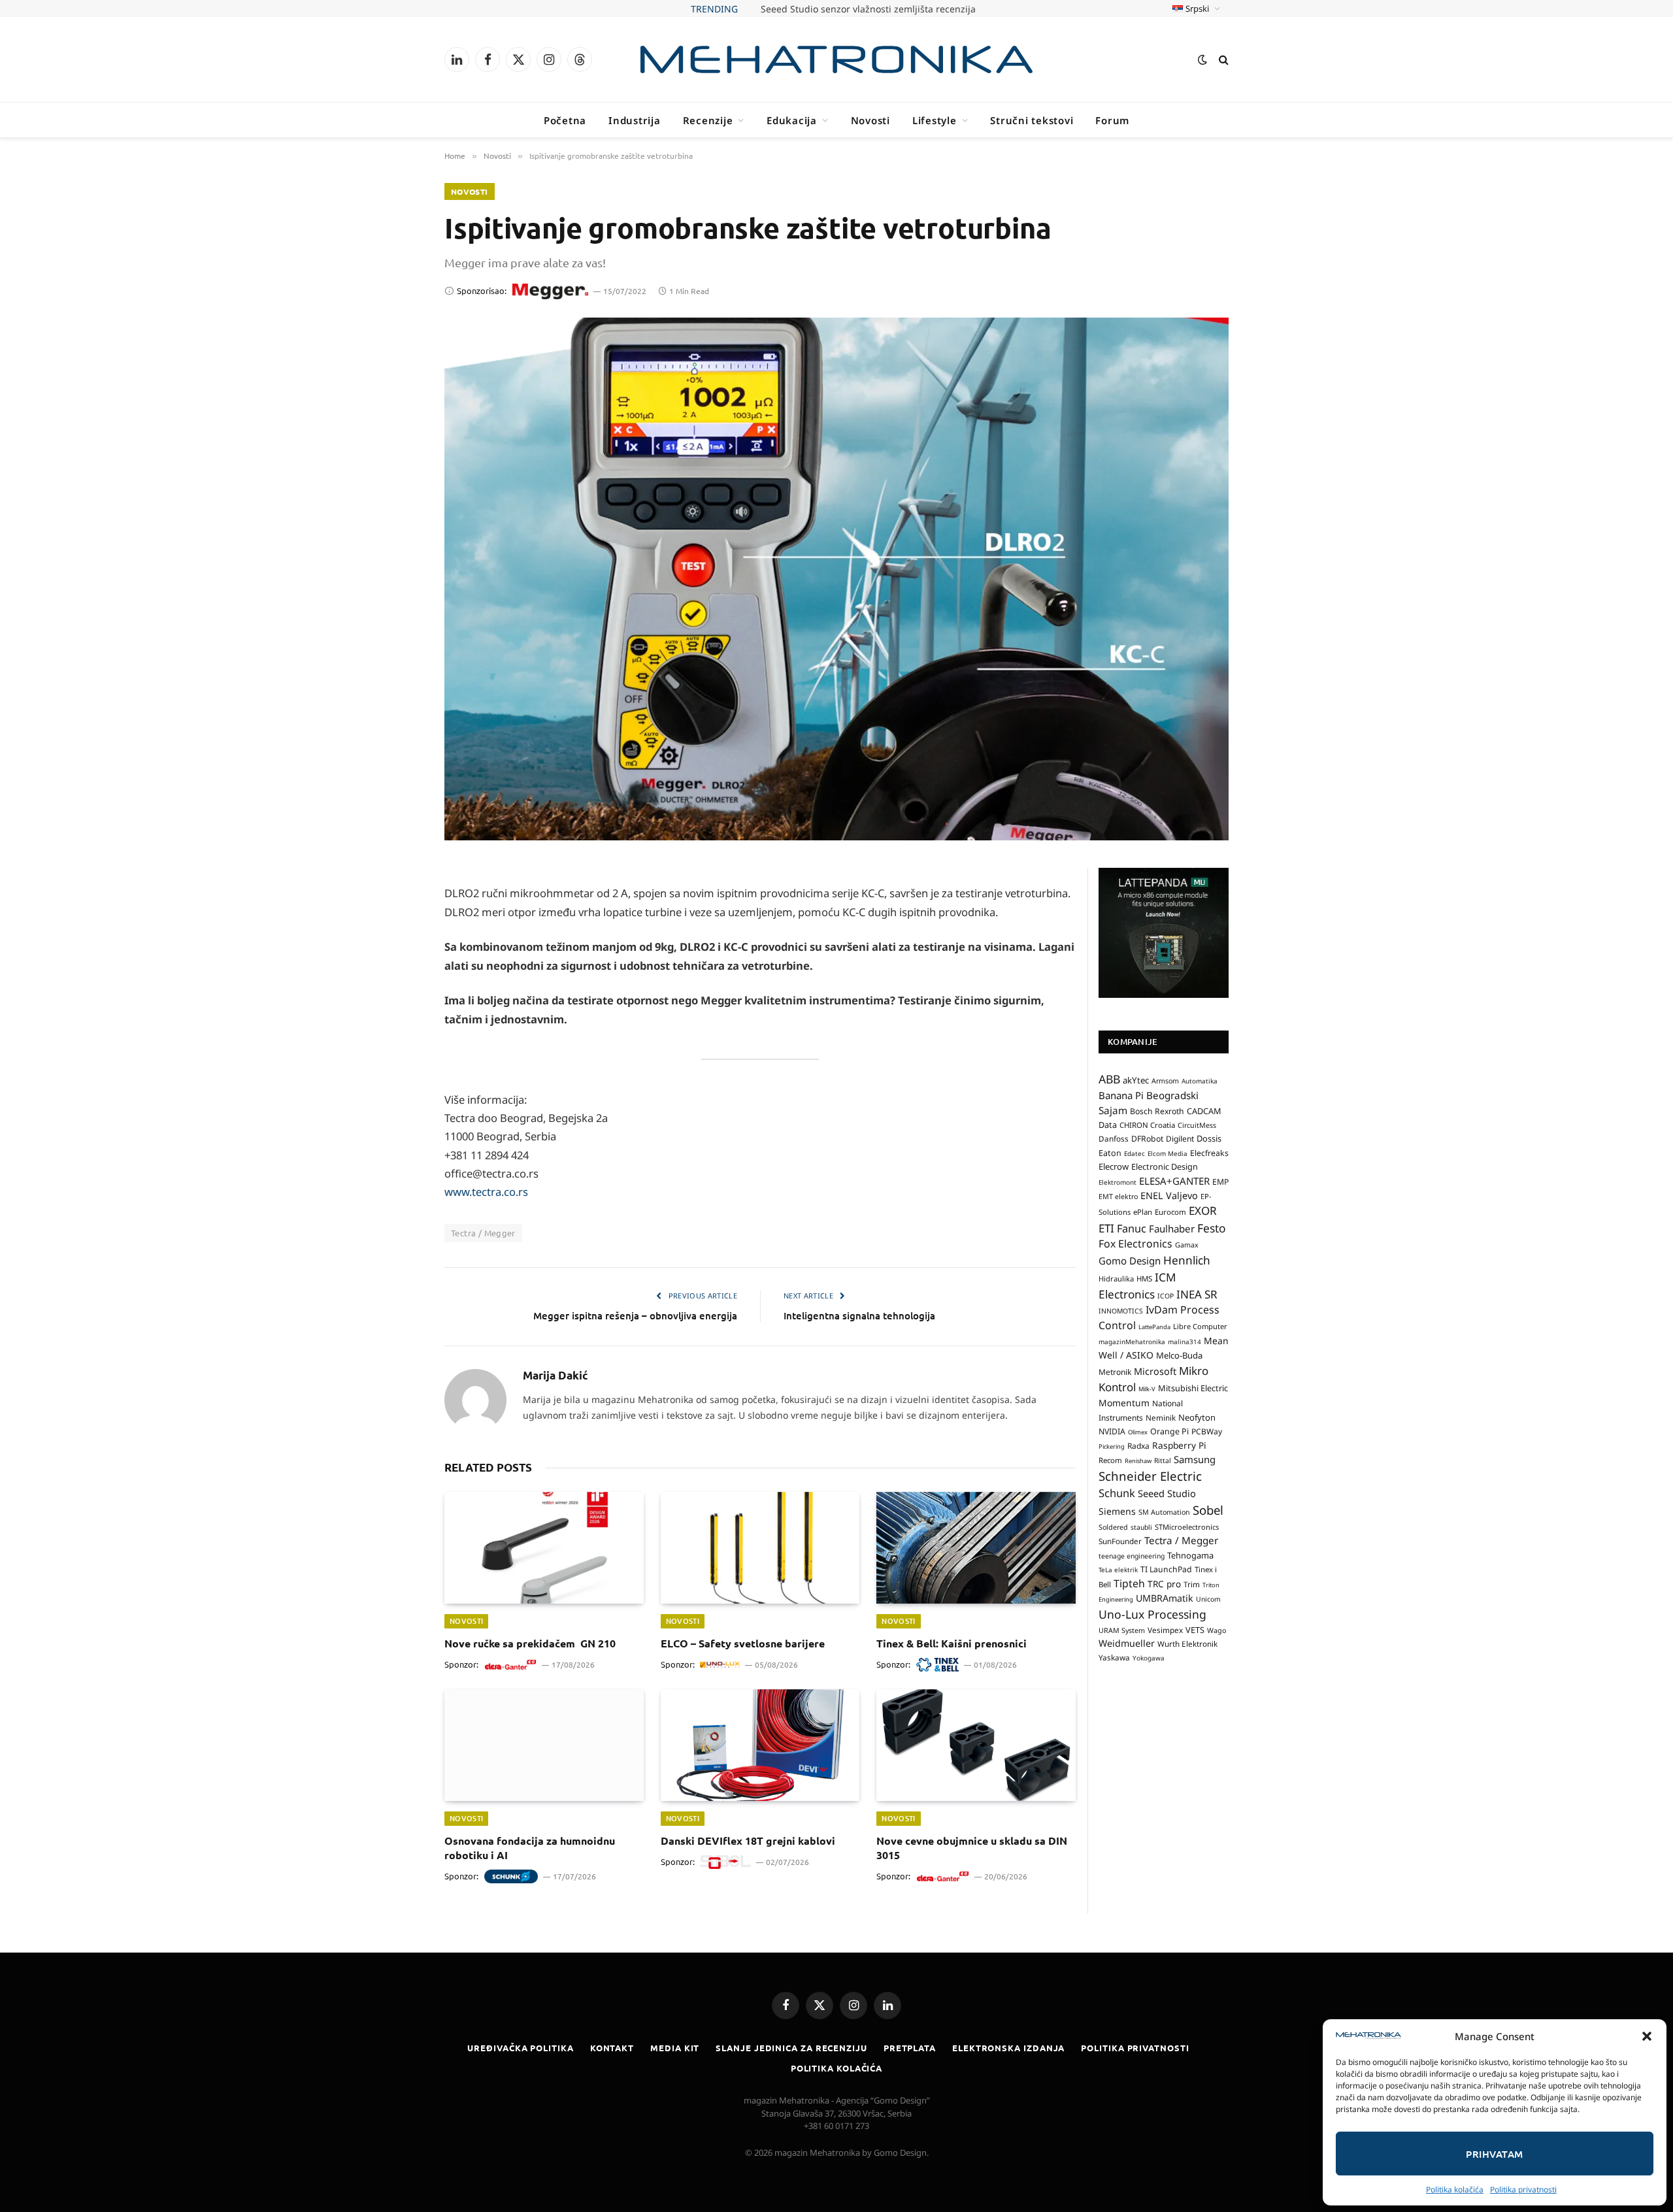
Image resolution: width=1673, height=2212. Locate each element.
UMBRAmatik (1165, 1598)
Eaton (1110, 1153)
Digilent (1180, 1139)
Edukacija (792, 120)
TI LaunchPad (1166, 1569)
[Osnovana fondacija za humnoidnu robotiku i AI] (544, 1745)
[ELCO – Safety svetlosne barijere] (760, 1548)
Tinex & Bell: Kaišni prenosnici (952, 1643)
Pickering (1112, 1446)
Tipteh (1129, 1583)
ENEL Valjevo (1169, 1196)
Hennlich (1187, 1260)
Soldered (1113, 1527)
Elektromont (1118, 1182)
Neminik (1161, 1417)
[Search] (1222, 60)
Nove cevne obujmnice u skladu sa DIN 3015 (972, 1848)
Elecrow (1114, 1167)
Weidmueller (1127, 1643)
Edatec (1135, 1153)
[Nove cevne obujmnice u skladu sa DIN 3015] (976, 1745)
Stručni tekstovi (1032, 120)
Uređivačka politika (520, 2048)
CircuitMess (1197, 1125)
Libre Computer (1200, 1326)
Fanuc (1132, 1229)
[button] (1647, 2036)
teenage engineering (1132, 1556)
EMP (1220, 1182)
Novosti (870, 120)
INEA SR (1197, 1294)
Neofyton (1197, 1417)
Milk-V (1147, 1390)
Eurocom (1170, 1212)
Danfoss (1114, 1139)
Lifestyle (935, 120)
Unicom (1208, 1599)
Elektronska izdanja (1008, 2048)
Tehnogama (1190, 1555)
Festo (1212, 1228)
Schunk (1117, 1493)
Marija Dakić (555, 1376)
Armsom (1165, 1081)
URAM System (1122, 1630)
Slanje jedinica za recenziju (791, 2048)
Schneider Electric (1150, 1476)
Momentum (1124, 1403)
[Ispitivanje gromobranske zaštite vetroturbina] (836, 579)
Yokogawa (1149, 1659)
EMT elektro (1118, 1197)
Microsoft (1155, 1371)
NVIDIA (1112, 1431)
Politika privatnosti (1523, 2189)
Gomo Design (1130, 1261)
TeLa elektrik (1118, 1570)
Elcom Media (1168, 1153)
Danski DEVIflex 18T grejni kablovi (748, 1841)
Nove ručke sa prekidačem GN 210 (530, 1643)
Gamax (1187, 1245)
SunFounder (1120, 1541)
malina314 (1184, 1342)
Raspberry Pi (1179, 1445)
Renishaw (1138, 1461)
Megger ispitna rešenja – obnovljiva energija (635, 1315)
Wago (1217, 1630)
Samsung (1195, 1459)
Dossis (1209, 1139)
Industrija (635, 120)
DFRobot (1147, 1139)
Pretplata (910, 2048)
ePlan (1143, 1212)
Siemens (1117, 1511)
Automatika (1200, 1081)
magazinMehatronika (1132, 1342)
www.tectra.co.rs (486, 1192)
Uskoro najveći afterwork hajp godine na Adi (868, 9)
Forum (1112, 120)
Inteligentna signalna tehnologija (859, 1315)
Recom (1110, 1460)
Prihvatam (1494, 2154)
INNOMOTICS (1121, 1311)
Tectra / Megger (483, 1233)
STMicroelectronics (1187, 1527)
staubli (1141, 1527)
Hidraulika (1116, 1279)
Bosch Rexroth (1157, 1111)
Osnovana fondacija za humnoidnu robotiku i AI (530, 1848)
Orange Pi (1169, 1431)
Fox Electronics (1135, 1244)
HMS (1144, 1279)
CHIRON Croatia (1147, 1125)
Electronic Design (1165, 1167)
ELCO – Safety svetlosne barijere (743, 1643)
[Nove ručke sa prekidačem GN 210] (544, 1548)
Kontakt (612, 2048)
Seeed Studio (1167, 1493)
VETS (1195, 1630)
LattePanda (1154, 1327)
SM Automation (1164, 1512)
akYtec (1136, 1080)
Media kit (675, 2048)
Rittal (1163, 1461)
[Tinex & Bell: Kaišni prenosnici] (976, 1548)
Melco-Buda (1179, 1355)
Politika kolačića (1455, 2189)
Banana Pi (1121, 1095)
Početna (565, 120)
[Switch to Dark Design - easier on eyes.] (1202, 59)
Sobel (1208, 1510)
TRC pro (1164, 1584)
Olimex (1138, 1432)
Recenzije (708, 120)
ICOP (1166, 1296)
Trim (1192, 1584)
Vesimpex (1165, 1630)
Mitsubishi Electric (1193, 1389)
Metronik (1115, 1372)
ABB (1109, 1079)
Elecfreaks (1209, 1153)
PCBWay (1207, 1431)
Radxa (1138, 1446)
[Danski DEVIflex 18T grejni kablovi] (760, 1745)
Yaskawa (1114, 1658)
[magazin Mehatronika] (836, 59)
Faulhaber (1172, 1229)
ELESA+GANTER (1174, 1181)
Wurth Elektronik (1187, 1643)
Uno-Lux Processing (1152, 1614)
